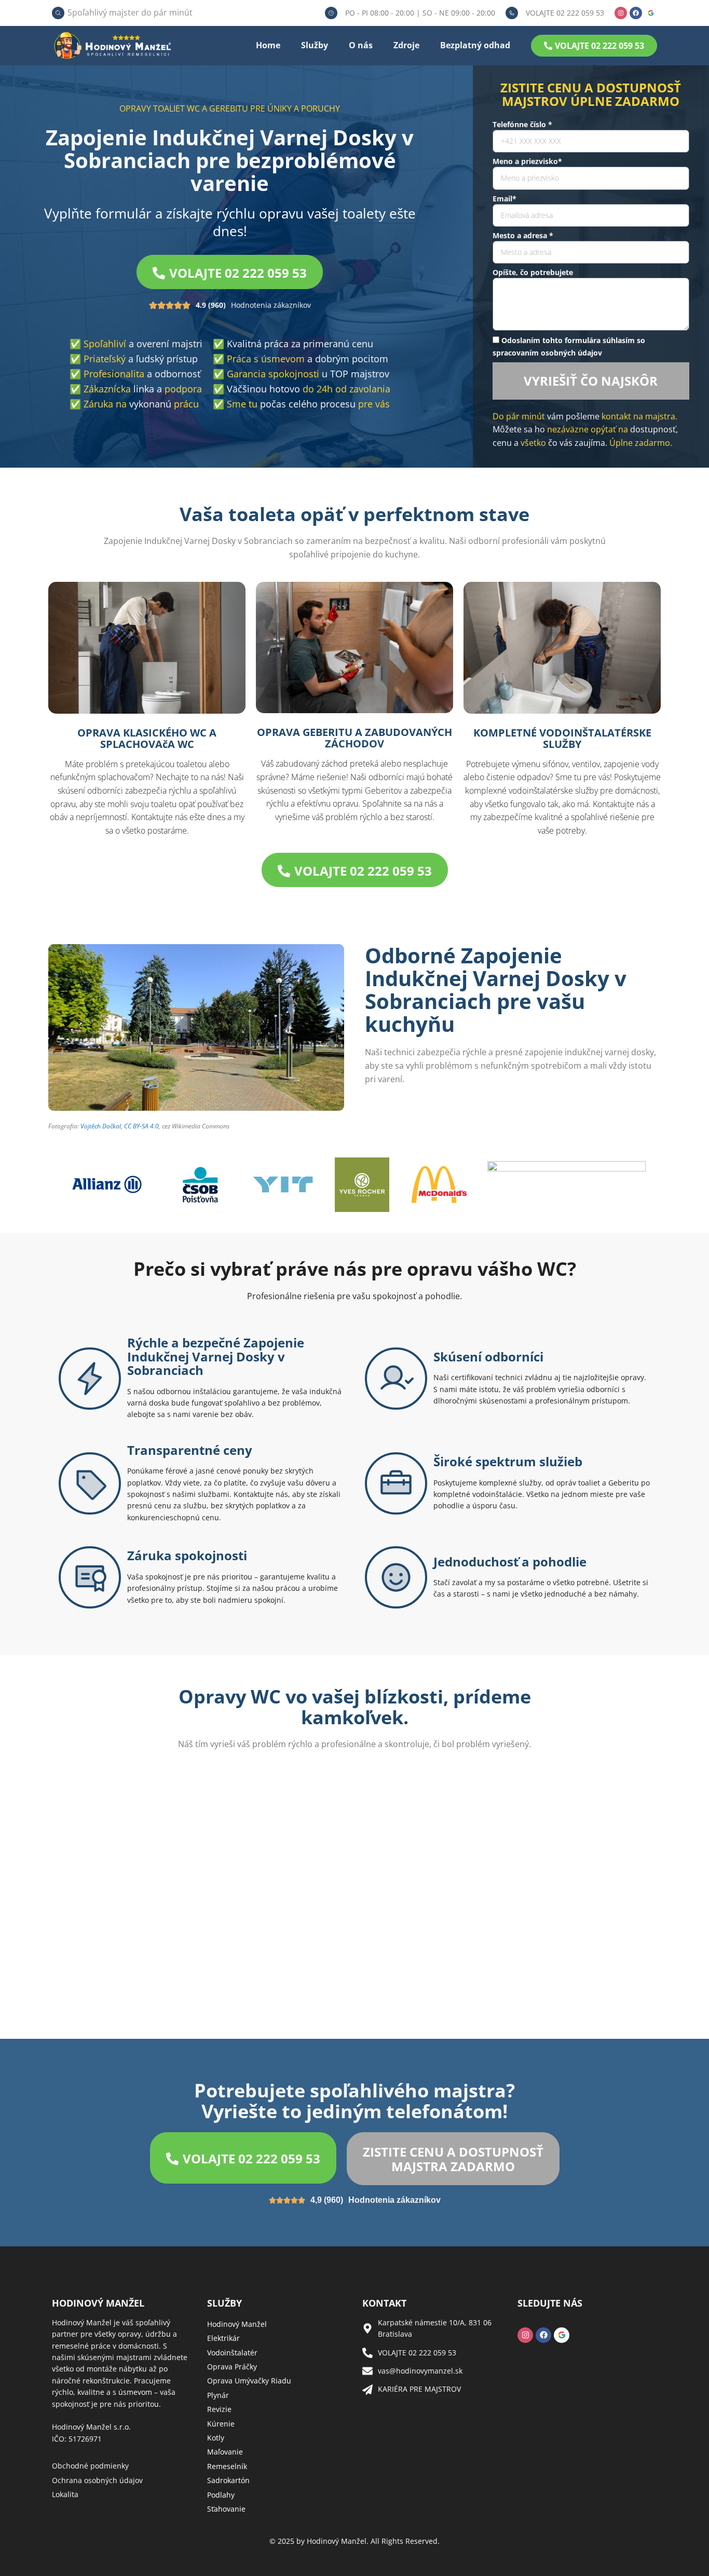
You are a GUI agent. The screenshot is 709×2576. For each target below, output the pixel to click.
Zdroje (406, 45)
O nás (361, 45)
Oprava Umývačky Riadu (249, 2381)
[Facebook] (636, 13)
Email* (505, 199)
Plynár (218, 2395)
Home (268, 45)
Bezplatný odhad (475, 45)
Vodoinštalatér (232, 2353)
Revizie (219, 2409)
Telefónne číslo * (522, 124)
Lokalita (65, 2494)
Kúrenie (221, 2424)
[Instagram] (621, 13)
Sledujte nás (550, 2303)
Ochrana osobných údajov (97, 2480)
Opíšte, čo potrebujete (533, 272)
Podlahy (221, 2495)
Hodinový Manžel (237, 2324)
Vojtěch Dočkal (101, 1126)
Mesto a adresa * (523, 235)
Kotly (216, 2438)
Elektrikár (223, 2338)
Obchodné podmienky (90, 2466)
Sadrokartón (228, 2480)
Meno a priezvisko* (527, 161)
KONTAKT (384, 2303)
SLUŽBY (224, 2303)
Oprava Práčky (232, 2367)
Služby (315, 45)
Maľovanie (225, 2452)
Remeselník (227, 2466)
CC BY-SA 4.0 (141, 1126)
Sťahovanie (226, 2509)
